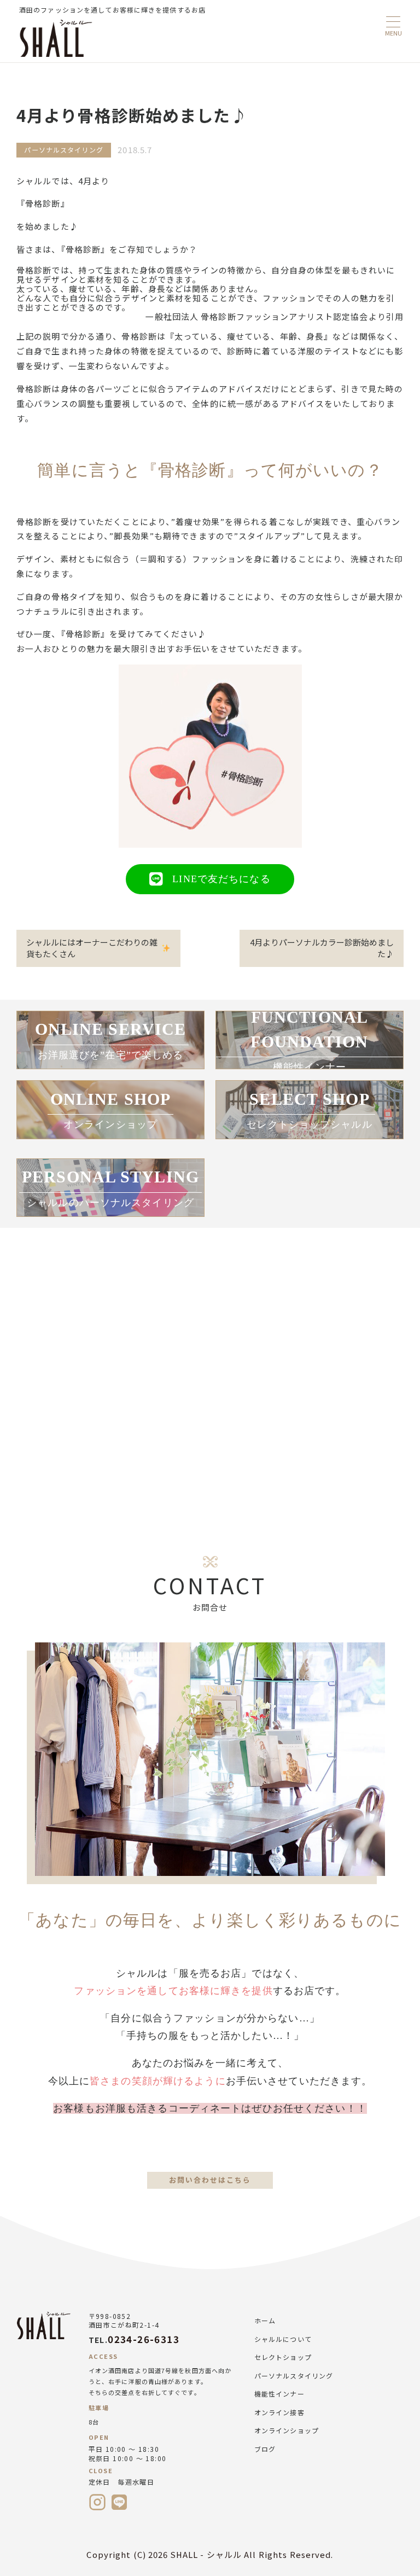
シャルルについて (283, 2339)
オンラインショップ (287, 2430)
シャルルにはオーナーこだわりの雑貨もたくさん (92, 948)
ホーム (265, 2320)
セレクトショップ (283, 2357)
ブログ (265, 2449)
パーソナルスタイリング (294, 2376)
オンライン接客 (279, 2412)
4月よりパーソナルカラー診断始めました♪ (322, 948)
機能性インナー (279, 2394)
